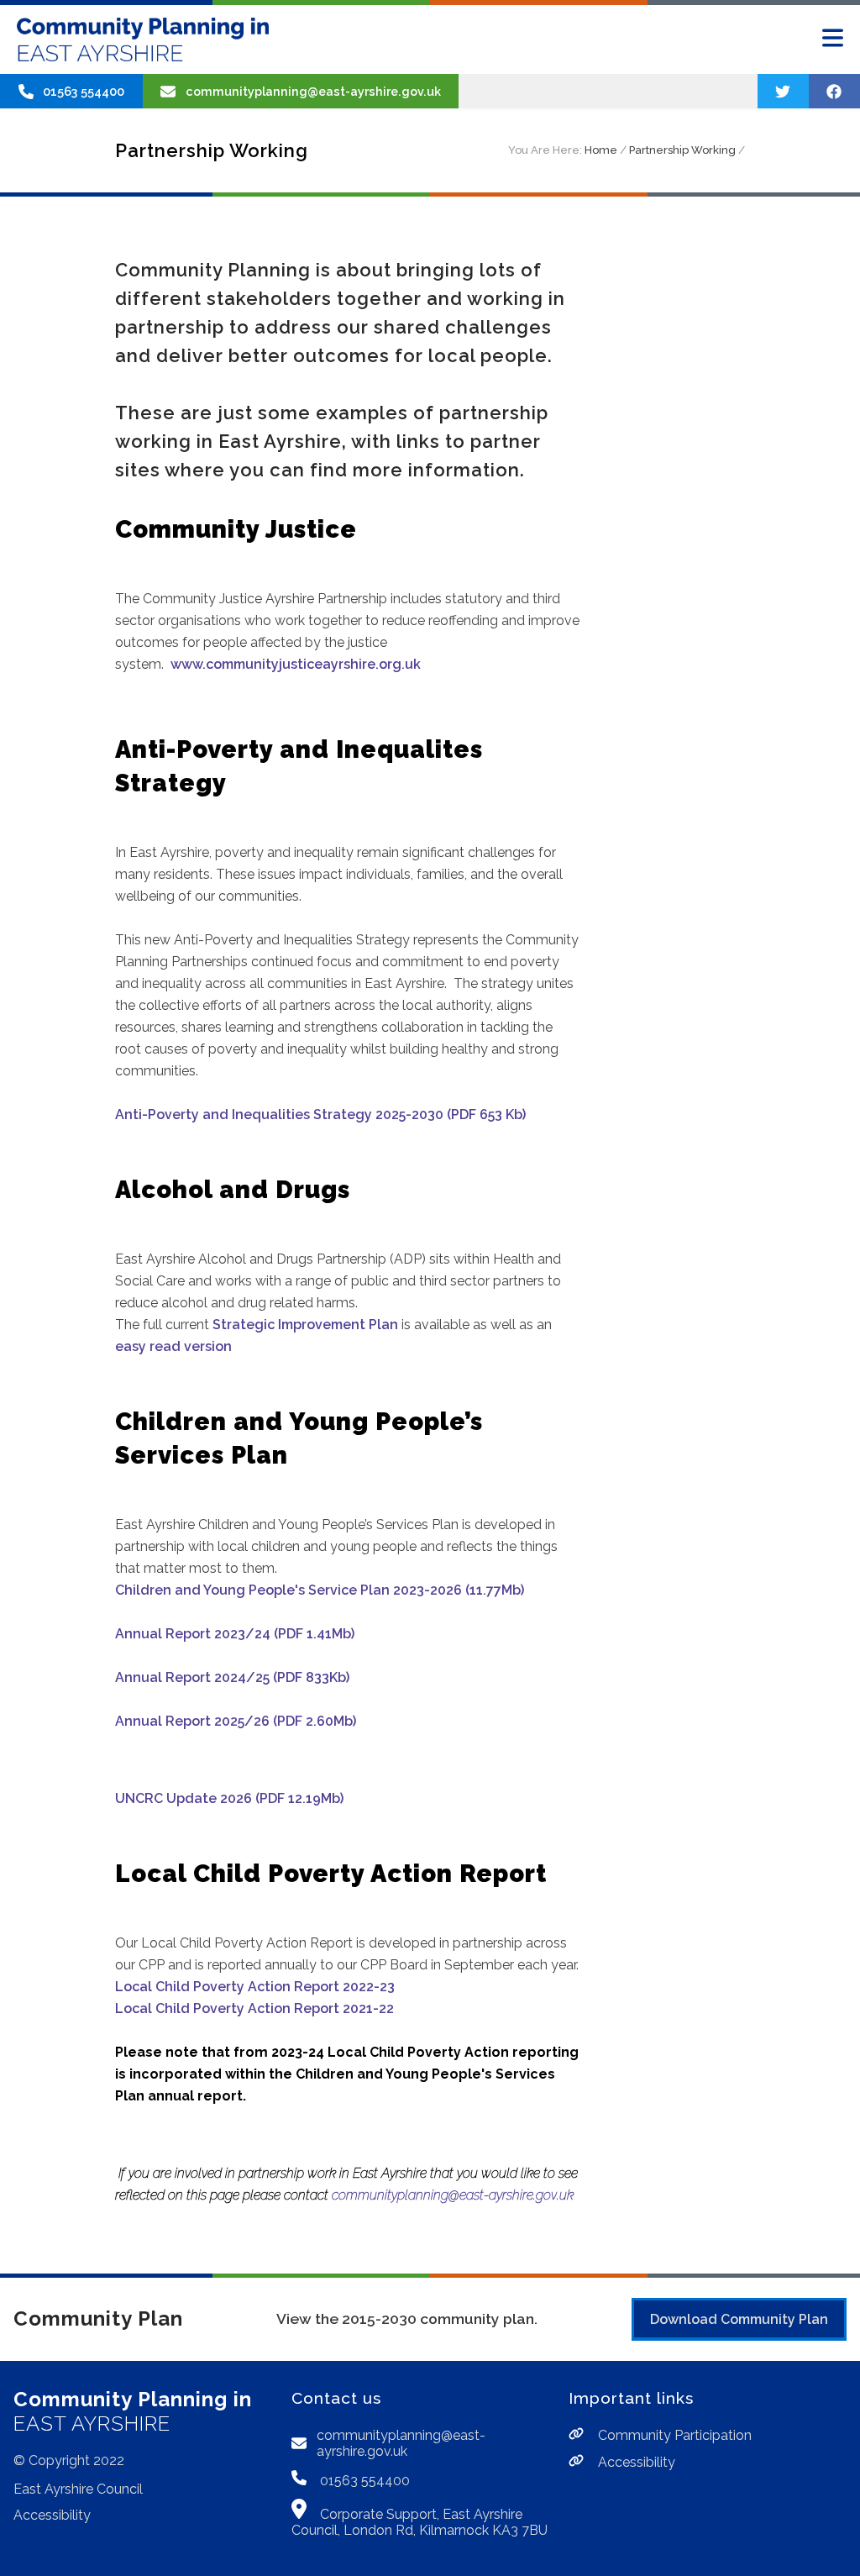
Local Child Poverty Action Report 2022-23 (255, 1987)
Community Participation (673, 2435)
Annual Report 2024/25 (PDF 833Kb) (232, 1677)
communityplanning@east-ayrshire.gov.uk (453, 2195)
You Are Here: (545, 150)
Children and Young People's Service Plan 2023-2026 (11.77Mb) (320, 1590)
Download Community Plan (739, 2319)
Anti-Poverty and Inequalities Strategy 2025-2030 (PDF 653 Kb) (320, 1115)
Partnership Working (682, 150)
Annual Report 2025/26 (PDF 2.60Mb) (236, 1721)
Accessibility (52, 2515)
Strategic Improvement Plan (305, 1325)
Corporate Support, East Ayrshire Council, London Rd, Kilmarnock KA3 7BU (420, 2522)
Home (601, 150)
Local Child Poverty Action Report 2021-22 (254, 2008)
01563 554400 (363, 2481)
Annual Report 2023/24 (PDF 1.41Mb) (235, 1634)
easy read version (173, 1346)
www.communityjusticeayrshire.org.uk (296, 664)
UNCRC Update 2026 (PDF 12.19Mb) (229, 1798)
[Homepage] (143, 39)
